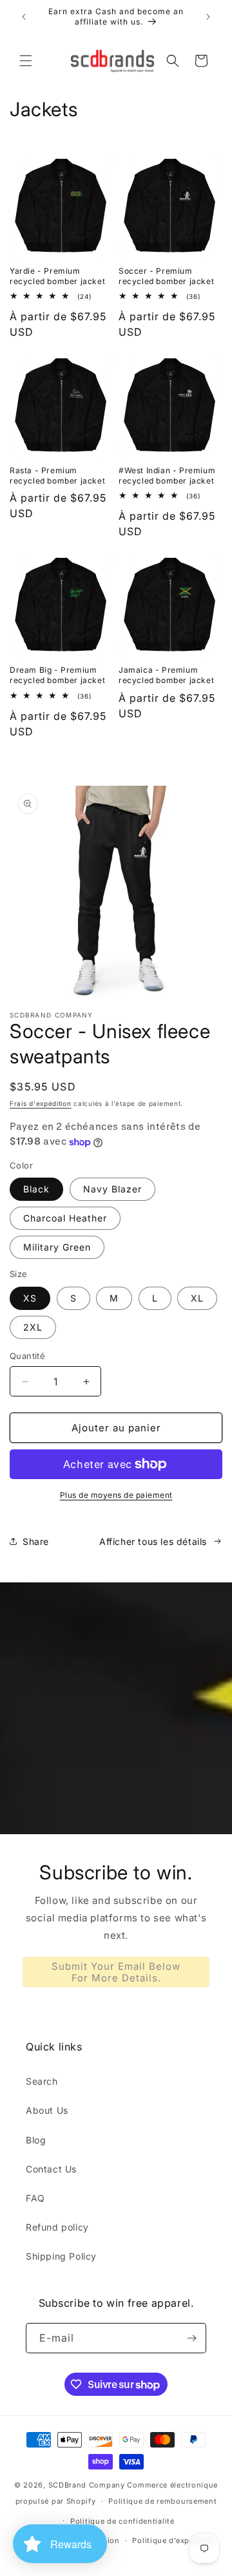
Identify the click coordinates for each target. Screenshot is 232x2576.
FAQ (35, 2198)
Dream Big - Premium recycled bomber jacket (57, 675)
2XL (33, 1327)
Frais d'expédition (41, 1103)
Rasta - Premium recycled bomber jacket (57, 475)
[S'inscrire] (191, 2338)
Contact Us (51, 2169)
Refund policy (57, 2227)
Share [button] (36, 1541)
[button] (26, 61)
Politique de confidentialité (122, 2521)
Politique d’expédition (174, 2540)
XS (30, 1298)
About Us (47, 2110)
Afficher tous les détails (153, 1541)
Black (36, 1189)
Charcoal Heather (65, 1218)
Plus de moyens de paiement (116, 1495)
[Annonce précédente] (24, 17)
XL (197, 1298)
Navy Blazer (112, 1189)
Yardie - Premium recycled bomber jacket (57, 276)
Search (42, 2081)
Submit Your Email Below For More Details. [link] (116, 1972)
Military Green (57, 1247)
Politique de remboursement (162, 2501)
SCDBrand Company (87, 2485)
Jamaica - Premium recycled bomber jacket (166, 675)
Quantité (27, 1356)
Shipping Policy (61, 2256)
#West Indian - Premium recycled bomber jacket (167, 475)
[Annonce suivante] (208, 17)
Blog (36, 2140)
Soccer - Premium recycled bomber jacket (166, 276)
